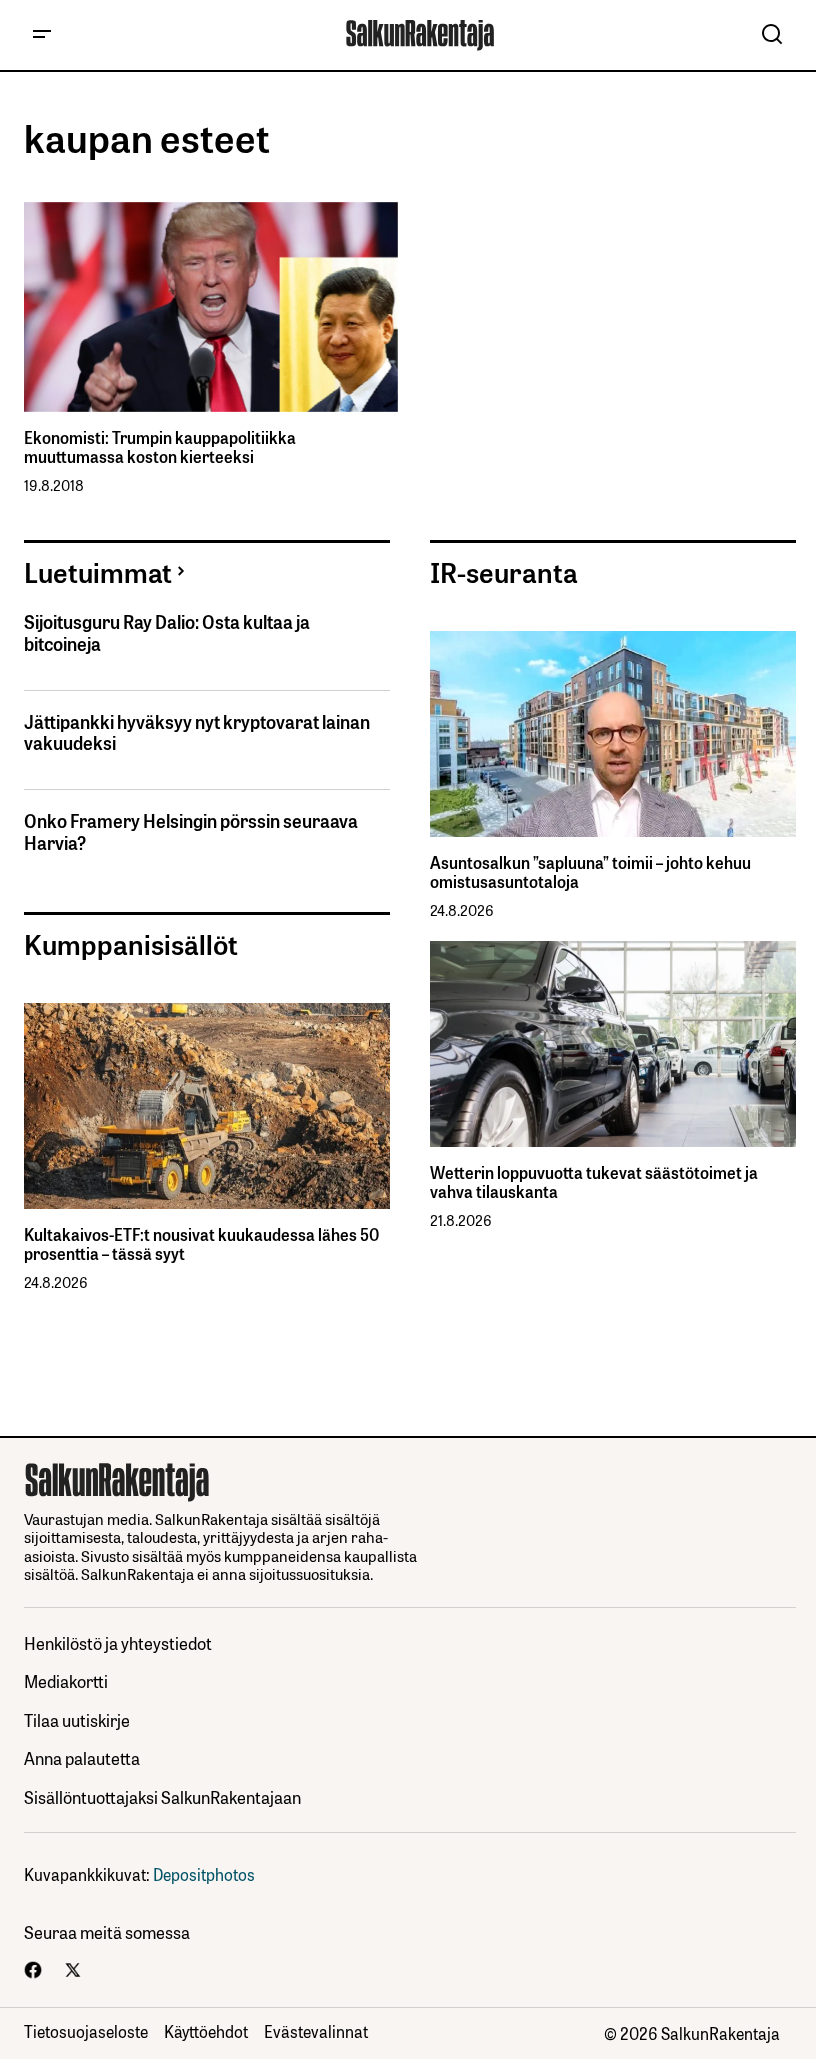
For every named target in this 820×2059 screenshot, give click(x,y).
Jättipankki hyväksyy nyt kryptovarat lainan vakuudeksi (197, 732)
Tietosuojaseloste (86, 2031)
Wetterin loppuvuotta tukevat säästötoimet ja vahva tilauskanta (594, 1182)
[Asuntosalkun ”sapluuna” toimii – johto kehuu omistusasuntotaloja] (613, 734)
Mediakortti (66, 1680)
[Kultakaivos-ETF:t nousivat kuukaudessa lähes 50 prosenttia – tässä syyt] (207, 1106)
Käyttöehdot (206, 2031)
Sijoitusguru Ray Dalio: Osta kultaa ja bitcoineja (167, 632)
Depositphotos (204, 1874)
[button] (42, 35)
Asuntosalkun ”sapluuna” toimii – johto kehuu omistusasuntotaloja (590, 872)
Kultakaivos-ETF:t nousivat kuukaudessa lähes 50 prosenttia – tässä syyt (201, 1244)
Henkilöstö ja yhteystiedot (118, 1642)
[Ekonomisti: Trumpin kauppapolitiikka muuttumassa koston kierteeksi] (211, 307)
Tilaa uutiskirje (77, 1719)
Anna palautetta (82, 1757)
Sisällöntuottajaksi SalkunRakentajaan (162, 1796)
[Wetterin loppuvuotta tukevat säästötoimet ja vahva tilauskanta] (613, 1044)
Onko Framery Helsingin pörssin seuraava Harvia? (191, 831)
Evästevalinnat (316, 2031)
